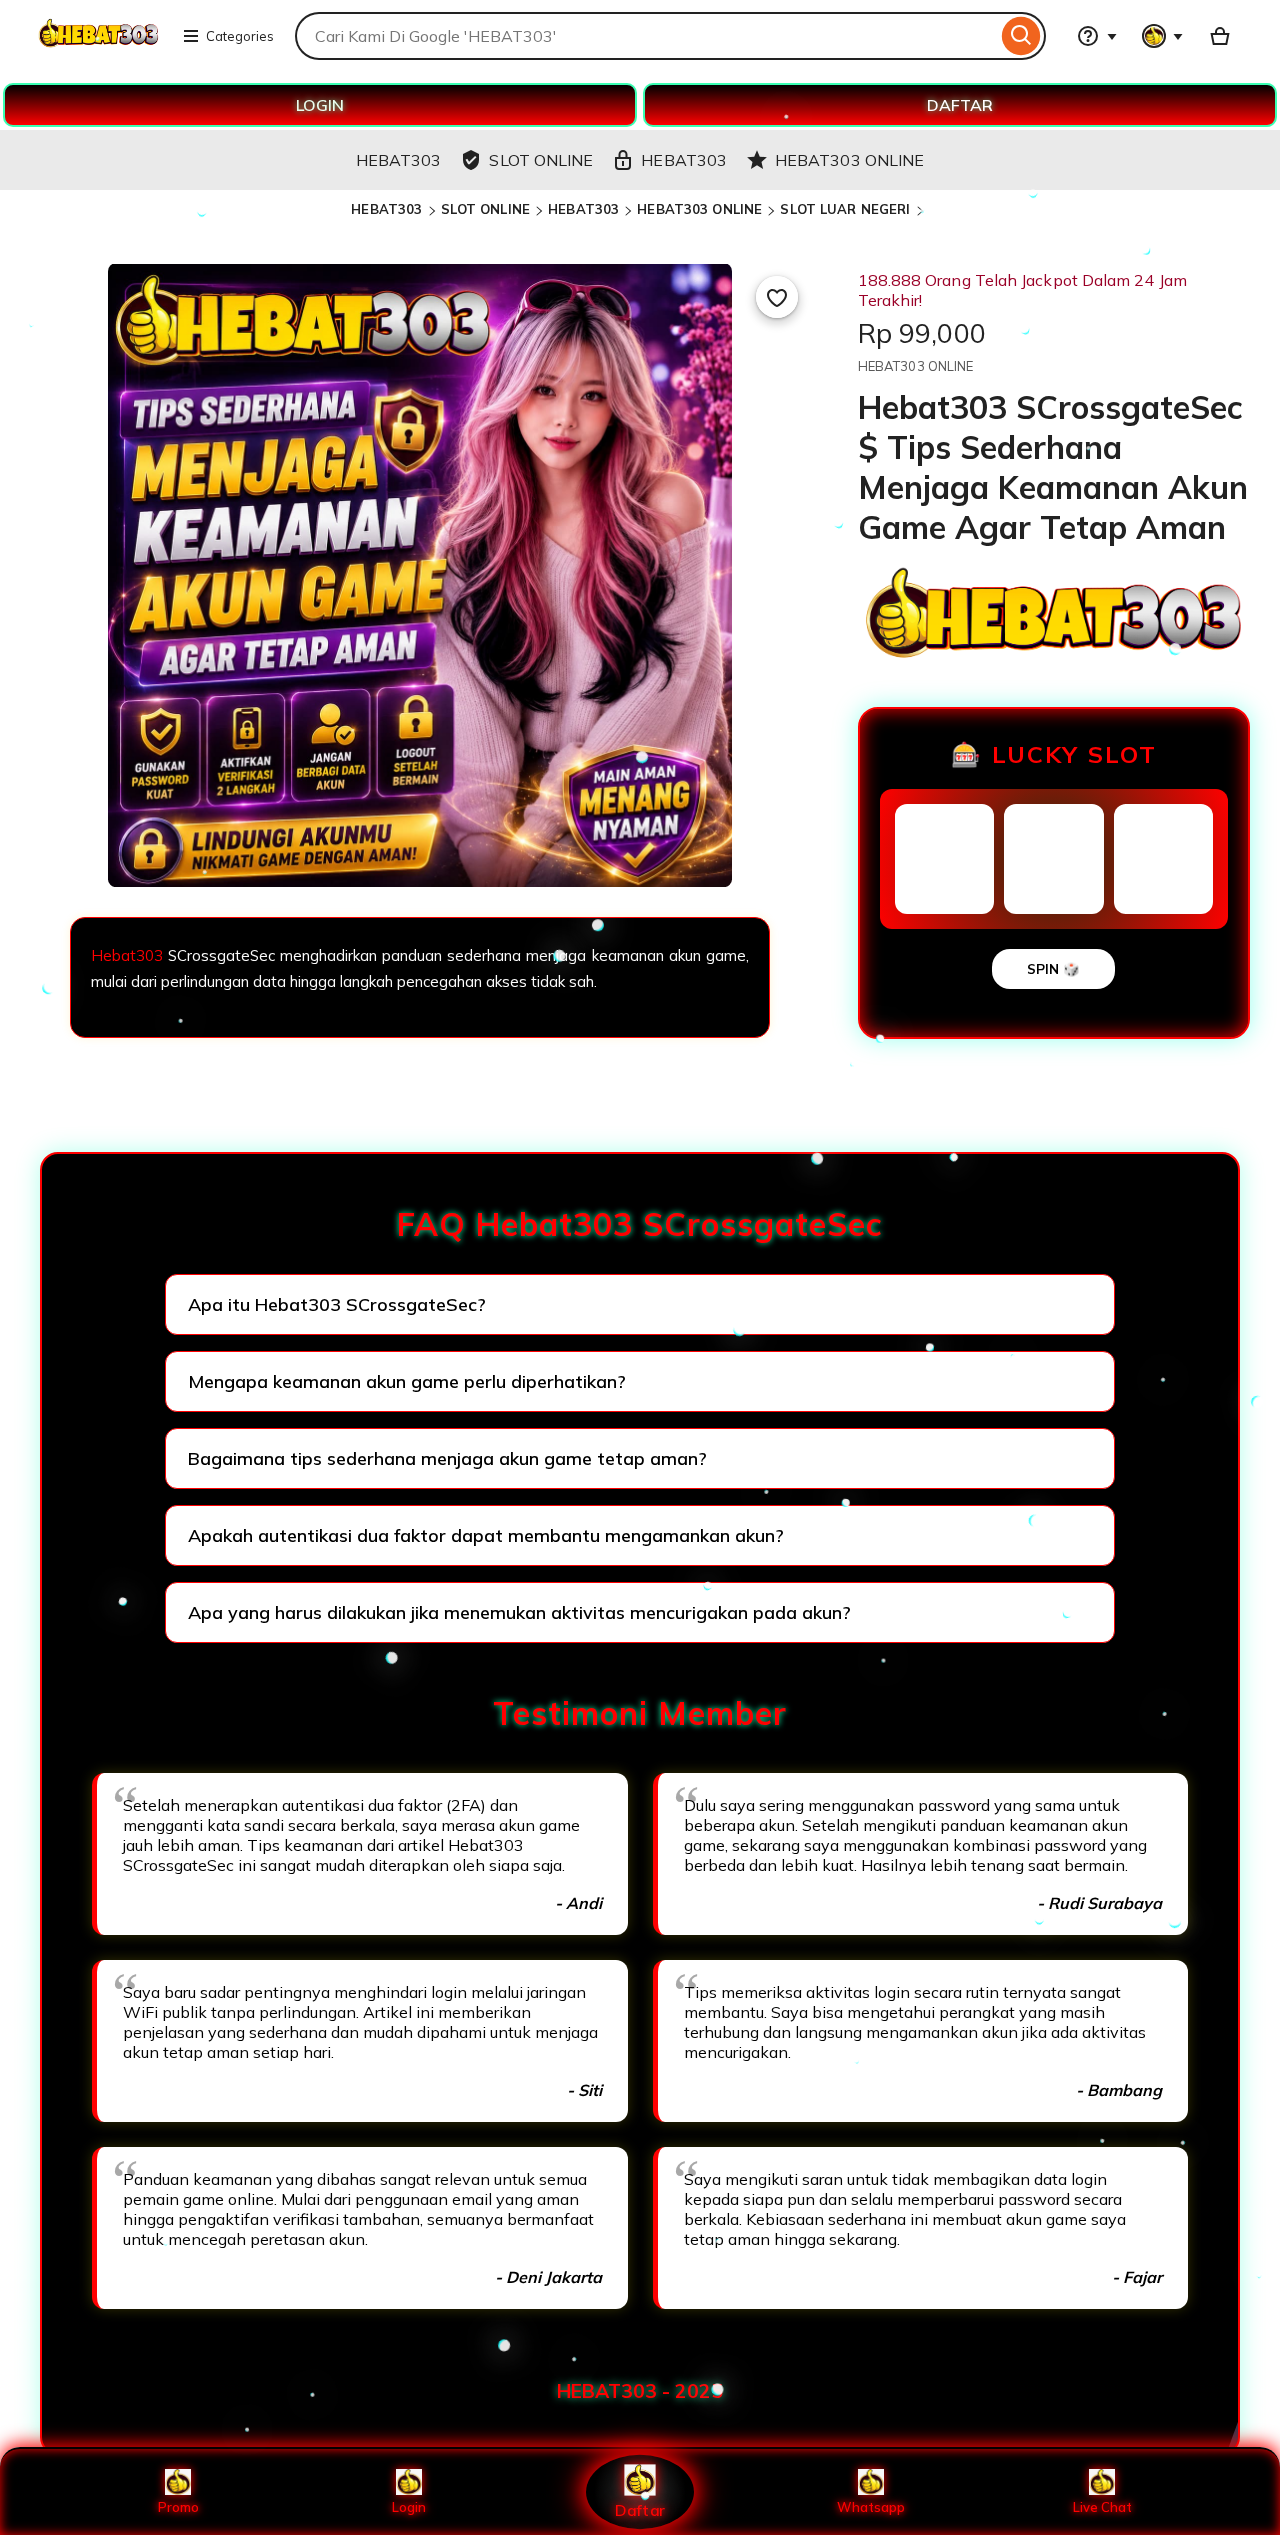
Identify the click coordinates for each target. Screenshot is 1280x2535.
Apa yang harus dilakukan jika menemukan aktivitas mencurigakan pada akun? (519, 1612)
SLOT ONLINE (485, 209)
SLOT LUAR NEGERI (845, 209)
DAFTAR (960, 105)
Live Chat (1102, 2507)
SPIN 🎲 (1053, 969)
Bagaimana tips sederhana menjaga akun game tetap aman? (447, 1458)
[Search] (1021, 36)
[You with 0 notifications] (1163, 36)
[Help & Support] (1097, 36)
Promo (178, 2507)
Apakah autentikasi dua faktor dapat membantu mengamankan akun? (486, 1535)
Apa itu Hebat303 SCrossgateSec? (337, 1304)
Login (409, 2507)
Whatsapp (871, 2507)
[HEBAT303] (98, 48)
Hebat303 (127, 955)
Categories (240, 36)
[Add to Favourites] (777, 297)
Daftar (640, 2509)
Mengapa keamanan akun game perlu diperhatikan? (407, 1381)
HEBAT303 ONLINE (699, 209)
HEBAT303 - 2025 (640, 2391)
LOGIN (320, 105)
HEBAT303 (386, 209)
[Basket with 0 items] (1220, 36)
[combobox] (646, 36)
